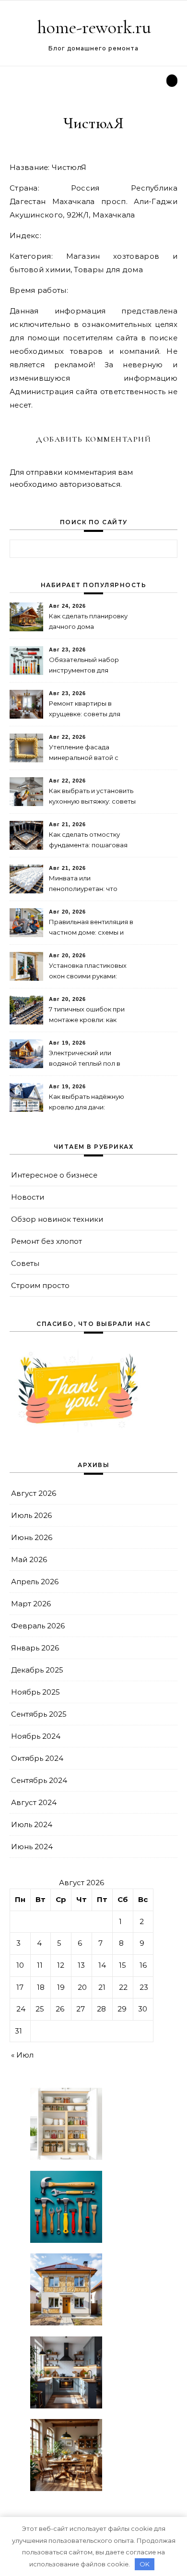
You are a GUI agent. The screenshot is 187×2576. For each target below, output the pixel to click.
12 (61, 1965)
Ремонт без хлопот (47, 1241)
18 (41, 1987)
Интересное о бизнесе (54, 1175)
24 (21, 2009)
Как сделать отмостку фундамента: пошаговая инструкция (88, 841)
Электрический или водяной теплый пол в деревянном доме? (85, 1059)
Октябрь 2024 (37, 1758)
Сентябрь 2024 (39, 1780)
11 (40, 1965)
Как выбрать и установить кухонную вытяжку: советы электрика (92, 797)
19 (61, 1987)
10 (20, 1965)
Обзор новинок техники (57, 1219)
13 (81, 1965)
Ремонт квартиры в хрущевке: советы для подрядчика (85, 710)
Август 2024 (34, 1802)
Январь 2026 (35, 1648)
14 (102, 1965)
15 (123, 1965)
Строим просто (40, 1285)
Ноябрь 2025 (35, 1692)
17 (20, 1987)
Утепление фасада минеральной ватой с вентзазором (84, 753)
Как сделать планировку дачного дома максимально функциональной (88, 622)
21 (102, 1987)
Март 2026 (31, 1604)
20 (82, 1987)
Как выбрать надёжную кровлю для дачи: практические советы (87, 1103)
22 (123, 1987)
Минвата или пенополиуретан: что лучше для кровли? (83, 885)
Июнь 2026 (32, 1537)
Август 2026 (34, 1493)
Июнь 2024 (32, 1847)
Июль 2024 (32, 1824)
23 (144, 1987)
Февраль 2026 (38, 1626)
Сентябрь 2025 (39, 1714)
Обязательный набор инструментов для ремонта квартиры (84, 666)
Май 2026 (29, 1559)
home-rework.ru (94, 27)
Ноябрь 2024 (36, 1736)
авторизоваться (90, 484)
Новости (28, 1197)
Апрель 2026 (35, 1582)
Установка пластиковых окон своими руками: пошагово (88, 972)
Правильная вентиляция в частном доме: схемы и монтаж (91, 928)
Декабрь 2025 (37, 1670)
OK (145, 2564)
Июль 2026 (31, 1515)
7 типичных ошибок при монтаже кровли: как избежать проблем (87, 1016)
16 (143, 1965)
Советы (25, 1263)
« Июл (22, 2055)
